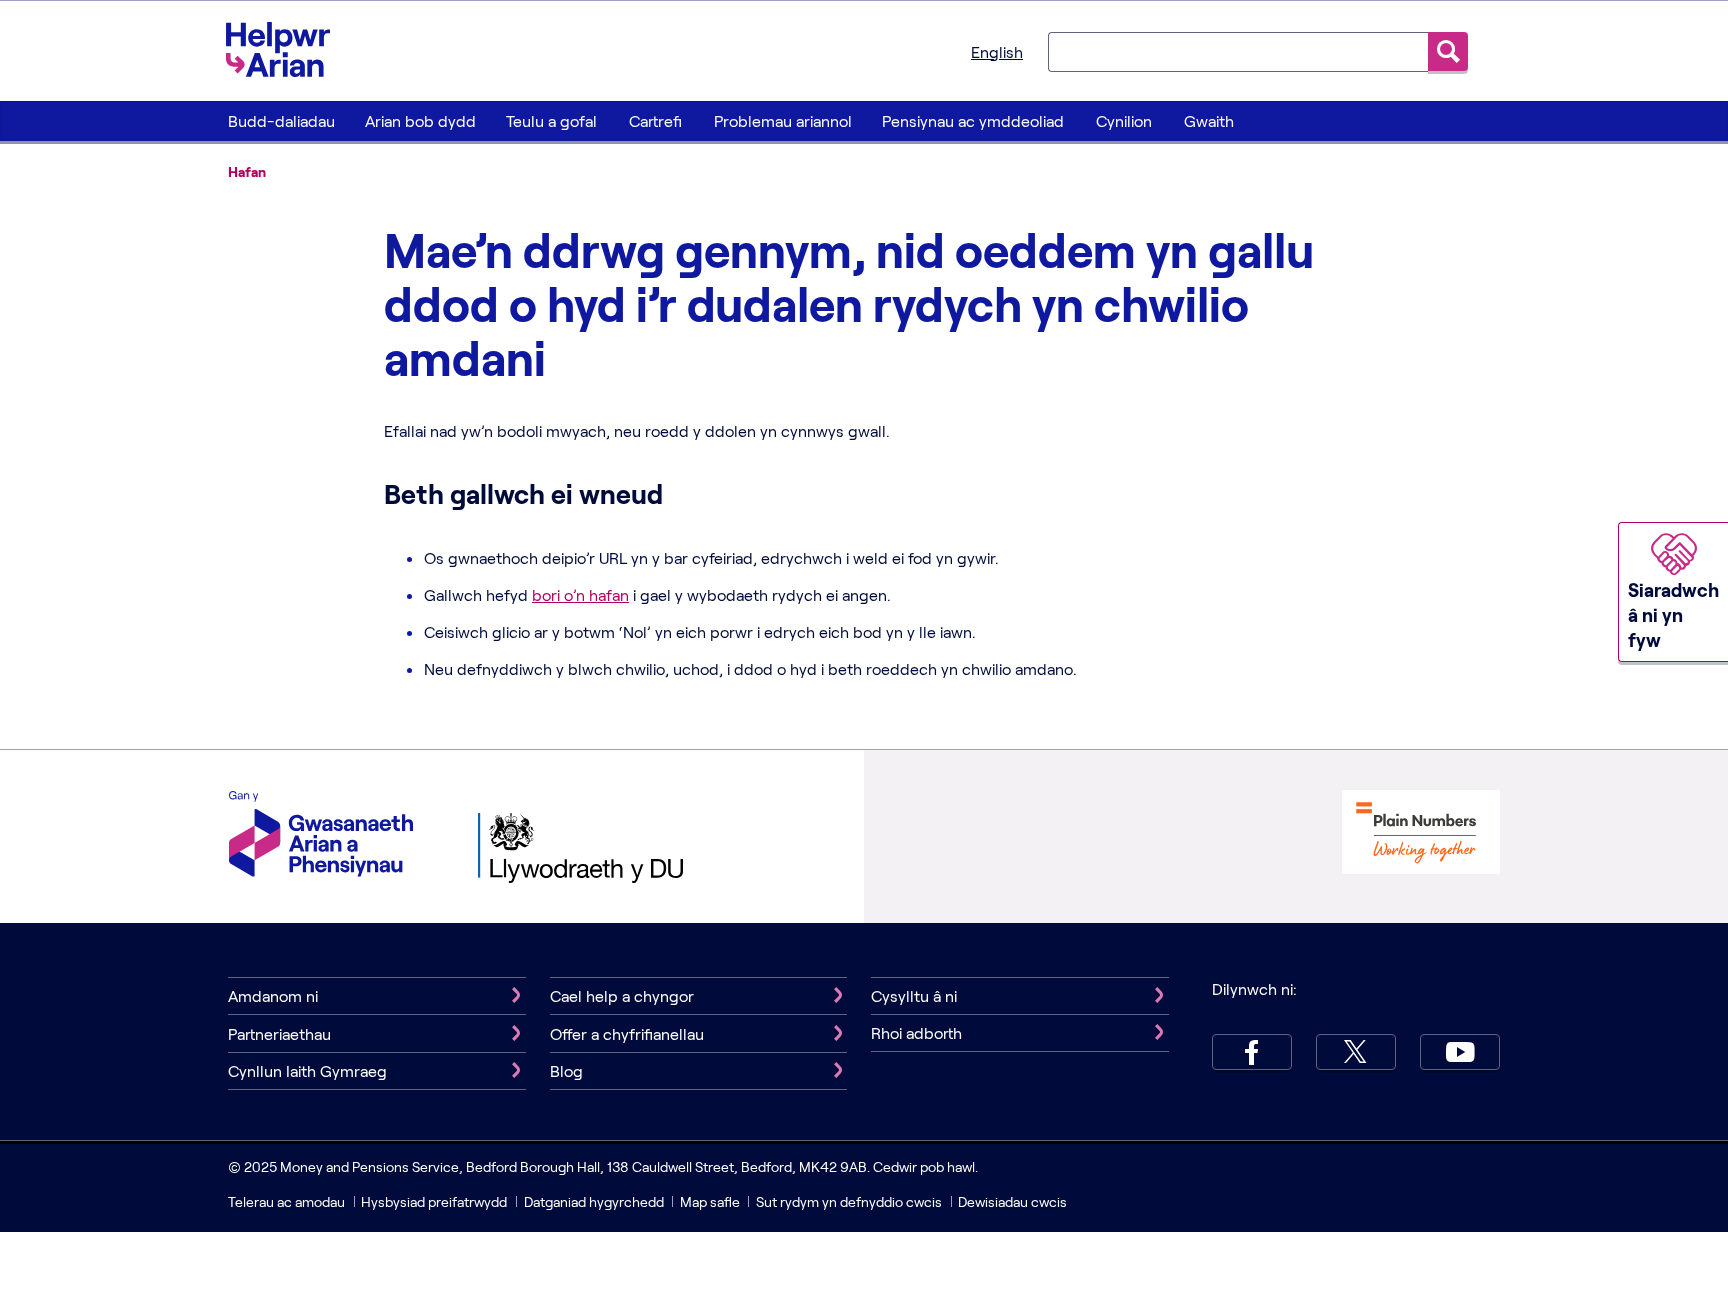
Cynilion (1124, 120)
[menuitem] (281, 121)
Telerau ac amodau (288, 1201)
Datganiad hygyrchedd (595, 1201)
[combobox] (1238, 51)
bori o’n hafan (580, 594)
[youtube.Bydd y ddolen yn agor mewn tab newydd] (1460, 1052)
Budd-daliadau (281, 120)
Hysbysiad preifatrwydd (434, 1201)
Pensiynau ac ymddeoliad (973, 120)
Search (1448, 51)
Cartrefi (655, 120)
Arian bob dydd (420, 120)
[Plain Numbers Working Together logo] (1421, 834)
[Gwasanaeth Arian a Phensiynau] (321, 836)
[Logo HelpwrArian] (287, 49)
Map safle (710, 1201)
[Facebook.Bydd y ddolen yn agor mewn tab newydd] (1252, 1052)
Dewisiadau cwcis (1012, 1201)
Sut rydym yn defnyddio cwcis (850, 1201)
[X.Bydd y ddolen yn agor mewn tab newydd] (1356, 1052)
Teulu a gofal (551, 120)
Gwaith (1209, 120)
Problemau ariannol (783, 120)
